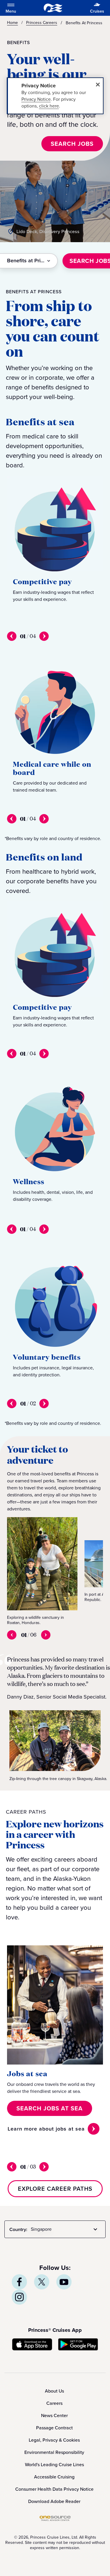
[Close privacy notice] (98, 85)
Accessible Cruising (54, 2477)
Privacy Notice (36, 99)
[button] (50, 2108)
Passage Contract (54, 2428)
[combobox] (29, 261)
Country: (18, 2229)
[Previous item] (12, 636)
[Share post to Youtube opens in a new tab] (64, 2282)
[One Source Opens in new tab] (55, 2519)
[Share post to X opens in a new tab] (42, 2282)
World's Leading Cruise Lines (54, 2465)
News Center (54, 2415)
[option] (42, 1571)
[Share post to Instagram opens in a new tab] (19, 2297)
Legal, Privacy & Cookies (54, 2440)
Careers (54, 2403)
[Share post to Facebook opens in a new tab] (19, 2282)
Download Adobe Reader (54, 2501)
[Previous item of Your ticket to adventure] (12, 1635)
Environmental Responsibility (54, 2452)
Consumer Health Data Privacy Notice (54, 2489)
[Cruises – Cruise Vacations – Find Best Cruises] (53, 8)
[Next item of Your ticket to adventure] (46, 1635)
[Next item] (44, 636)
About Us (54, 2391)
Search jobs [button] (72, 144)
